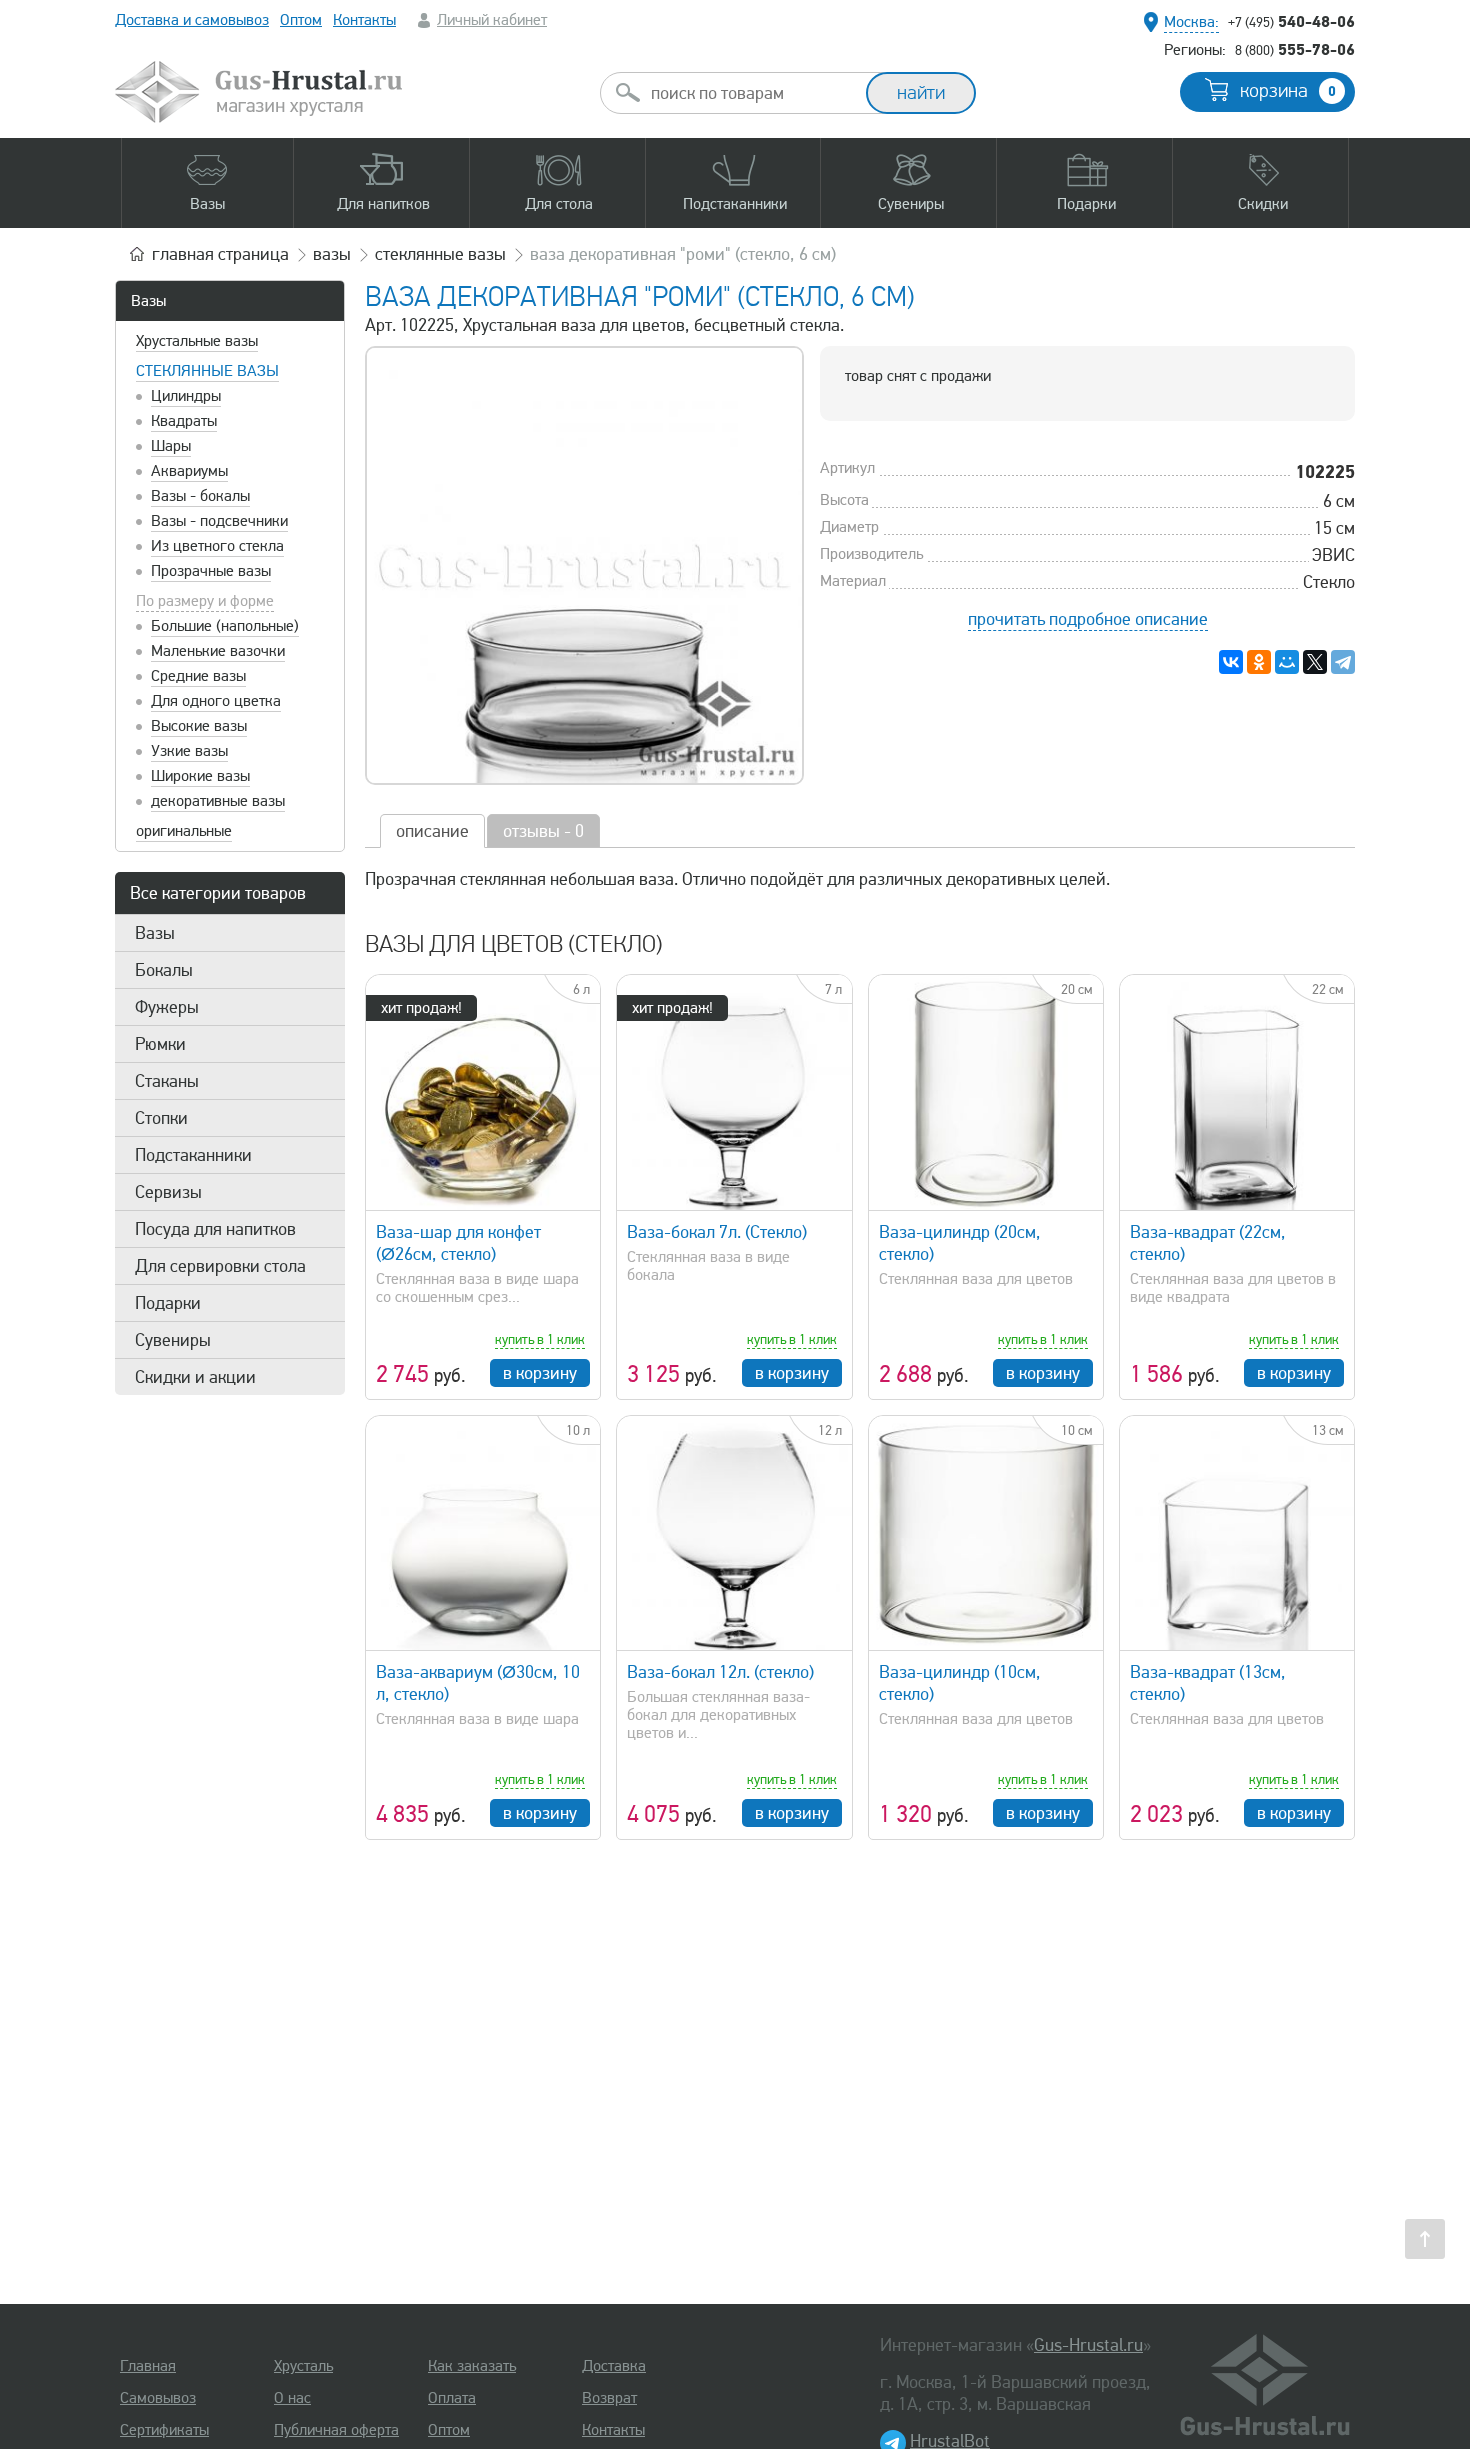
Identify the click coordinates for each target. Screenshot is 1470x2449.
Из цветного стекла (217, 546)
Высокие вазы (199, 726)
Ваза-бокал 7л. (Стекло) (717, 1232)
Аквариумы (189, 471)
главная (220, 254)
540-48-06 (1291, 21)
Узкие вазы (189, 751)
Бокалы (164, 970)
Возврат (609, 2398)
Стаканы (167, 1081)
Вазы (148, 301)
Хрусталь (303, 2366)
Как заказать (472, 2366)
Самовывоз (158, 2398)
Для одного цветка (216, 701)
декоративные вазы (218, 801)
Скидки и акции (195, 1377)
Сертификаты (164, 2430)
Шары (171, 446)
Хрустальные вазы (197, 341)
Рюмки (160, 1044)
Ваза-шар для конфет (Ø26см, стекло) (458, 1243)
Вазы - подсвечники (219, 521)
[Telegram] (1343, 662)
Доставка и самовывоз (192, 20)
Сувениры (173, 1340)
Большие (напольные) (225, 626)
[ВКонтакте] (1231, 662)
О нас (292, 2398)
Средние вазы (198, 676)
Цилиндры (186, 396)
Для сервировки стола (220, 1266)
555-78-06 (1295, 49)
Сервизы (168, 1192)
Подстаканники (193, 1155)
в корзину (540, 1373)
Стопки (161, 1118)
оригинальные (184, 831)
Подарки (168, 1303)
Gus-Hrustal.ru (1088, 2345)
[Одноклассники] (1259, 662)
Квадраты (184, 421)
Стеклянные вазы (207, 371)
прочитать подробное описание (1088, 619)
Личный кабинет (492, 20)
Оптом (301, 20)
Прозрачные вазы (211, 571)
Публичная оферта (336, 2430)
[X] (1315, 662)
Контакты (364, 20)
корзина (1288, 91)
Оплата (452, 2398)
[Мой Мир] (1287, 662)
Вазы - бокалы (200, 496)
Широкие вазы (200, 776)
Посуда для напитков (215, 1229)
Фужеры (167, 1007)
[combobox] (751, 93)
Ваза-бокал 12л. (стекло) (720, 1672)
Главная (148, 2366)
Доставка (614, 2366)
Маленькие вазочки (218, 651)
